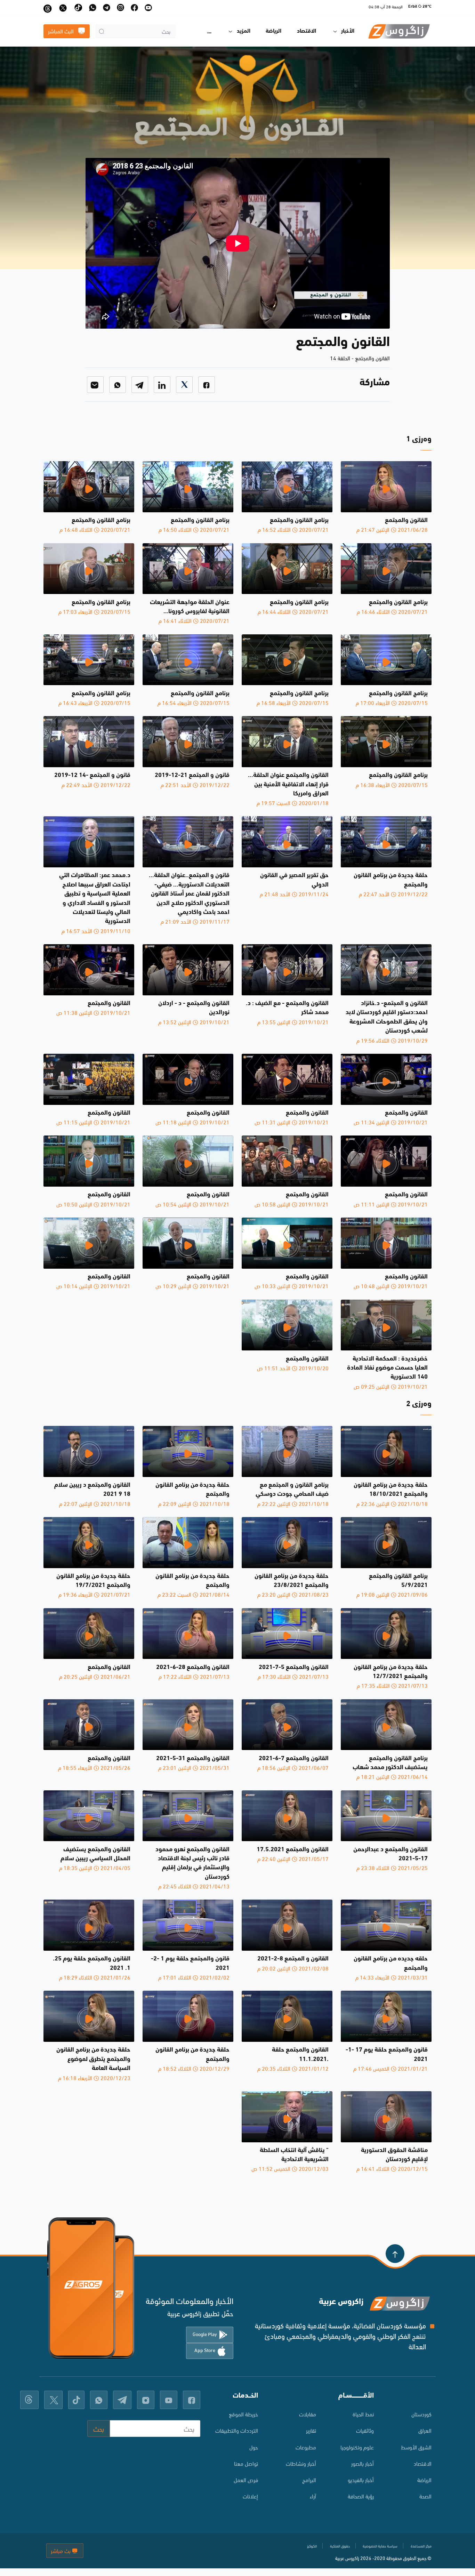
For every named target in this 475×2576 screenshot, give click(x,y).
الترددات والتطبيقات (237, 2430)
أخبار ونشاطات (301, 2463)
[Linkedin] (162, 385)
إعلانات (250, 2496)
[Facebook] (207, 385)
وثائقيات (365, 2430)
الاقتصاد (307, 31)
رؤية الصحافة (361, 2496)
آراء (313, 2496)
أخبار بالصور (363, 2463)
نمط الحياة (363, 2414)
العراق (425, 2430)
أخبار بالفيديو (361, 2479)
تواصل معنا (246, 2463)
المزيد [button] (244, 31)
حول (254, 2447)
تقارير (311, 2430)
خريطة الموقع (243, 2414)
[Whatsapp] (118, 385)
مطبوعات (306, 2447)
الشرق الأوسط (416, 2447)
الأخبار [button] (348, 31)
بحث (99, 2428)
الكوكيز (312, 2546)
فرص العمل (246, 2479)
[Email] (95, 385)
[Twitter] (184, 385)
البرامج (309, 2479)
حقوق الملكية (340, 2546)
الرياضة (273, 31)
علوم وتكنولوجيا (357, 2447)
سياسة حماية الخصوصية (380, 2546)
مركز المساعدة (421, 2546)
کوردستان (421, 2414)
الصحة (425, 2496)
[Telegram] (140, 385)
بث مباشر (61, 2550)
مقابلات (307, 2414)
